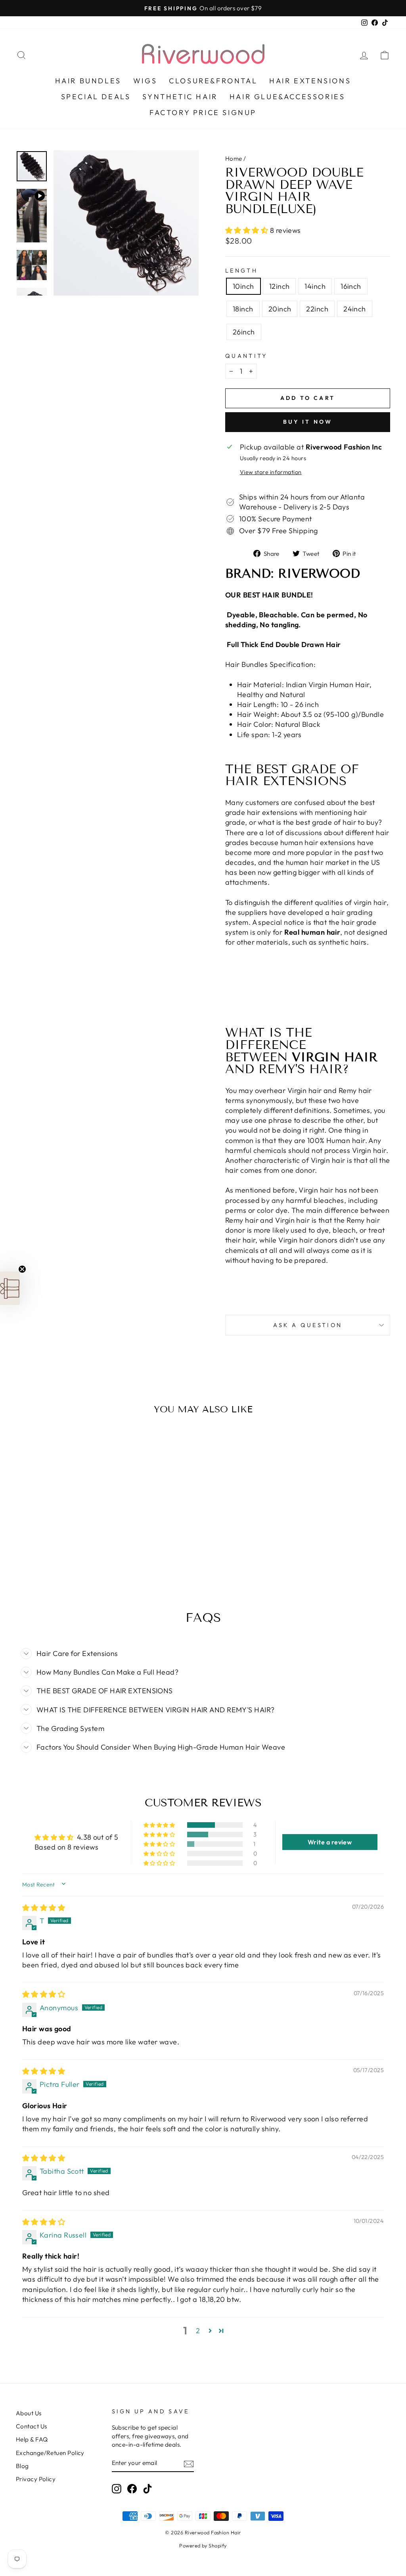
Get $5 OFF (203, 1395)
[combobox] (141, 1308)
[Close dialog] (276, 1154)
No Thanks (203, 1419)
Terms (202, 1375)
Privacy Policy (259, 1369)
